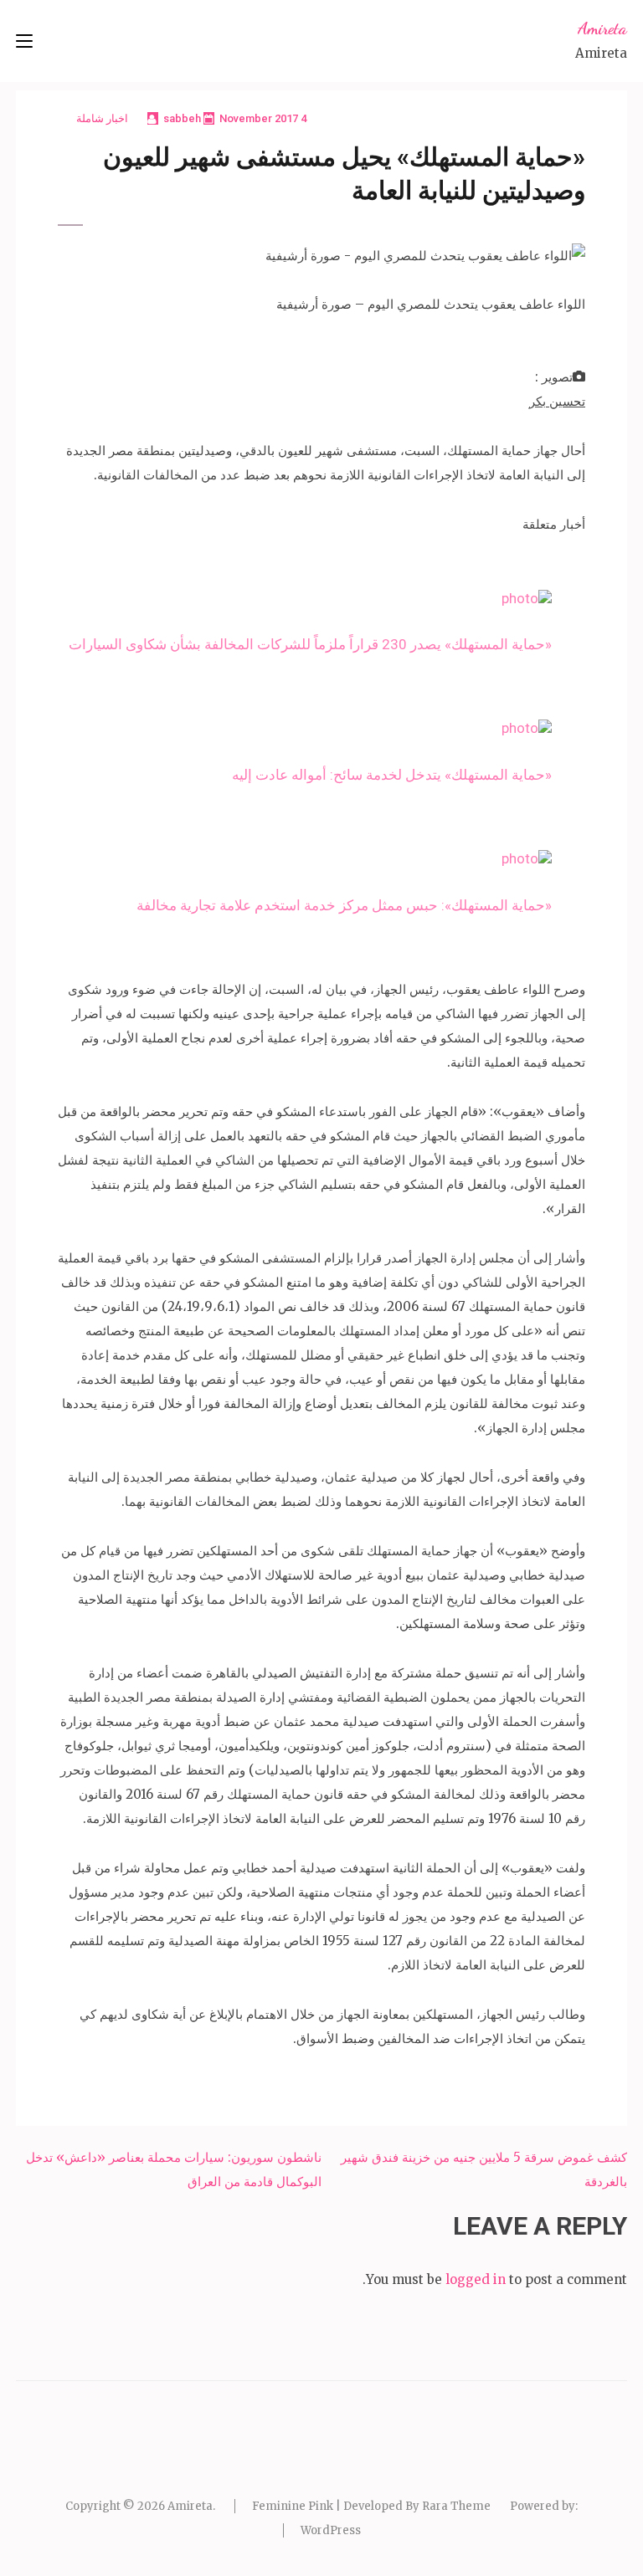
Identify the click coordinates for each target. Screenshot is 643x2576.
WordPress (331, 2530)
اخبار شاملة (102, 118)
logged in (476, 2279)
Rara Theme (456, 2506)
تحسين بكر (557, 401)
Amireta (602, 28)
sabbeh (182, 118)
